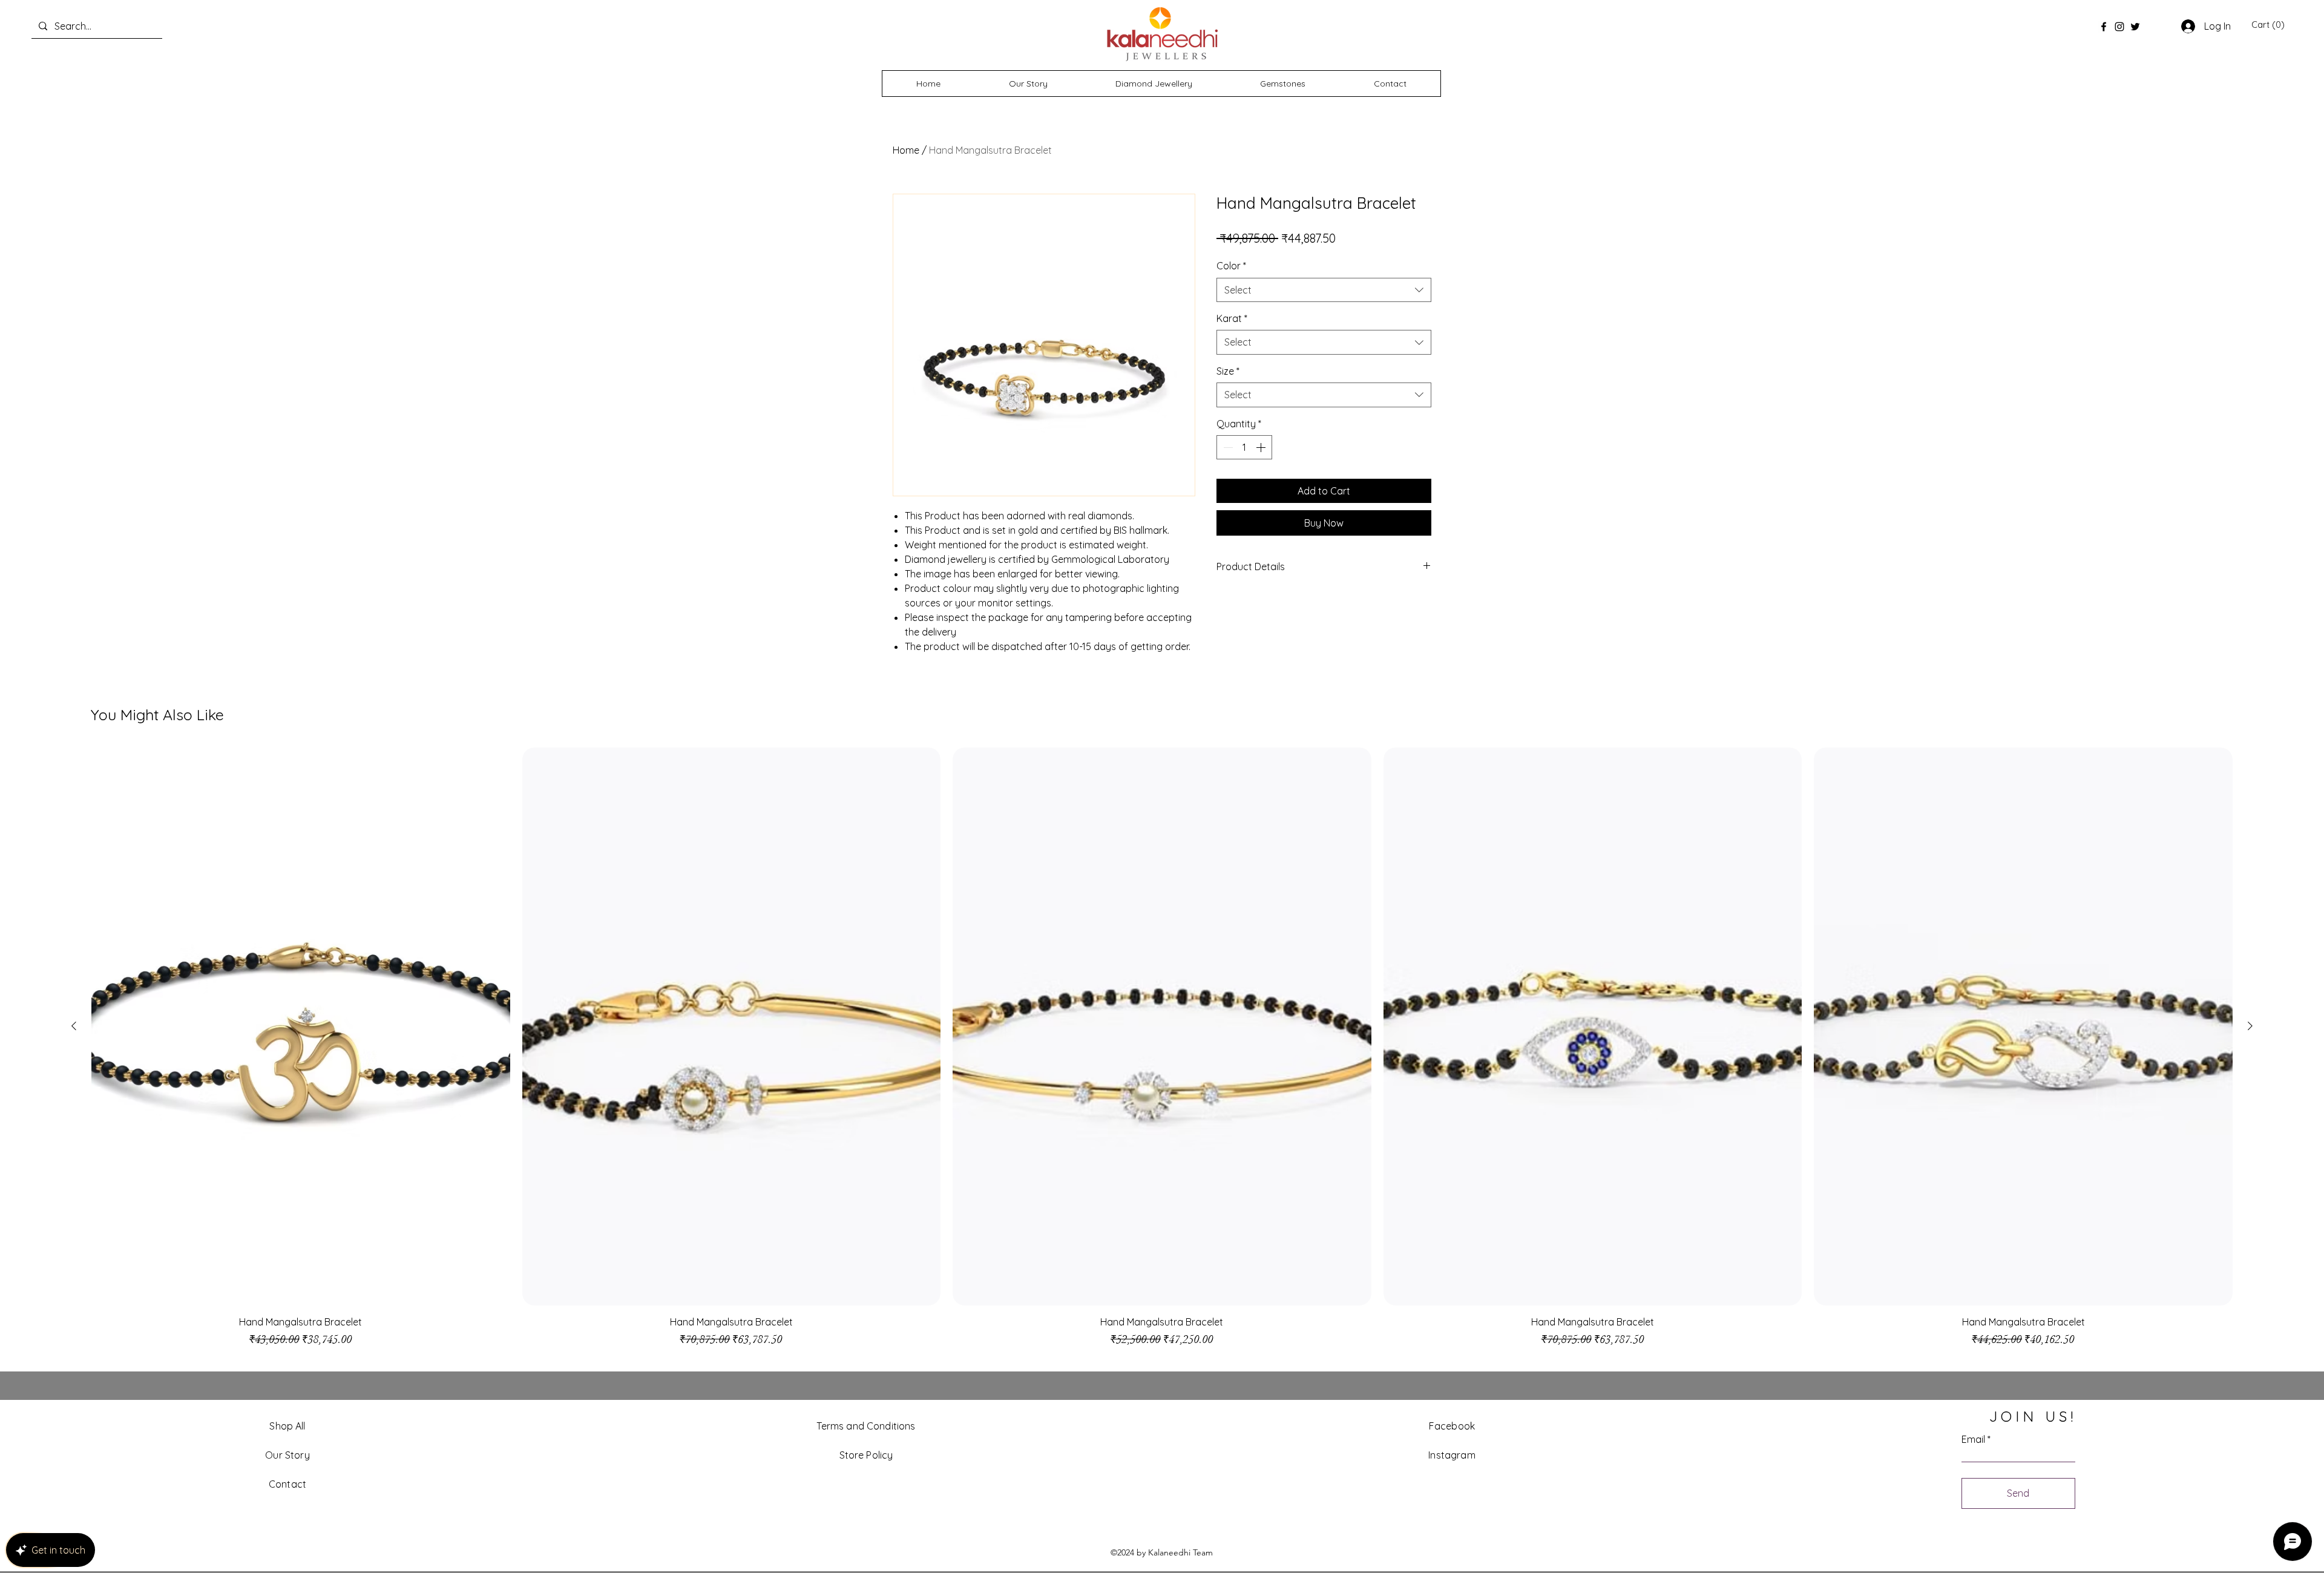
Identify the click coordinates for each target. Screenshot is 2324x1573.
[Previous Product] (74, 1026)
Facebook (1452, 1426)
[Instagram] (2119, 27)
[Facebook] (2104, 27)
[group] (1162, 1053)
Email (1973, 1439)
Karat (1232, 318)
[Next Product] (2250, 1026)
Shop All (287, 1426)
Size (1228, 371)
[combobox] (1324, 290)
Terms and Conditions (866, 1426)
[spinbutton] (1244, 447)
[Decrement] (1227, 447)
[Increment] (1262, 447)
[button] (2268, 25)
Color (1231, 266)
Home (906, 150)
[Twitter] (2135, 27)
